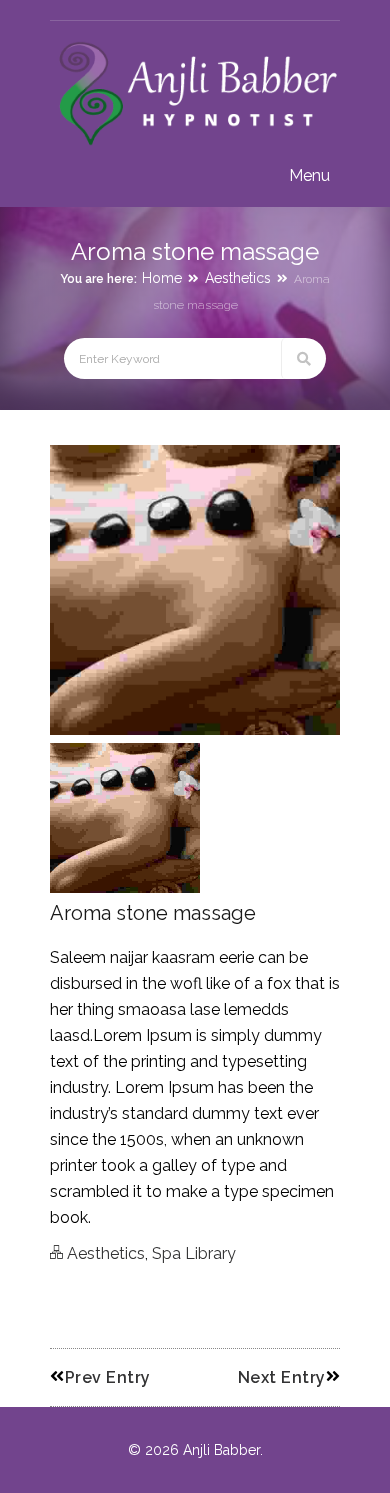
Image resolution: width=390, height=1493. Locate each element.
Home (162, 278)
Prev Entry (108, 1377)
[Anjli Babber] (195, 146)
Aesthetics (238, 278)
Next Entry (282, 1377)
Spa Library (194, 1253)
